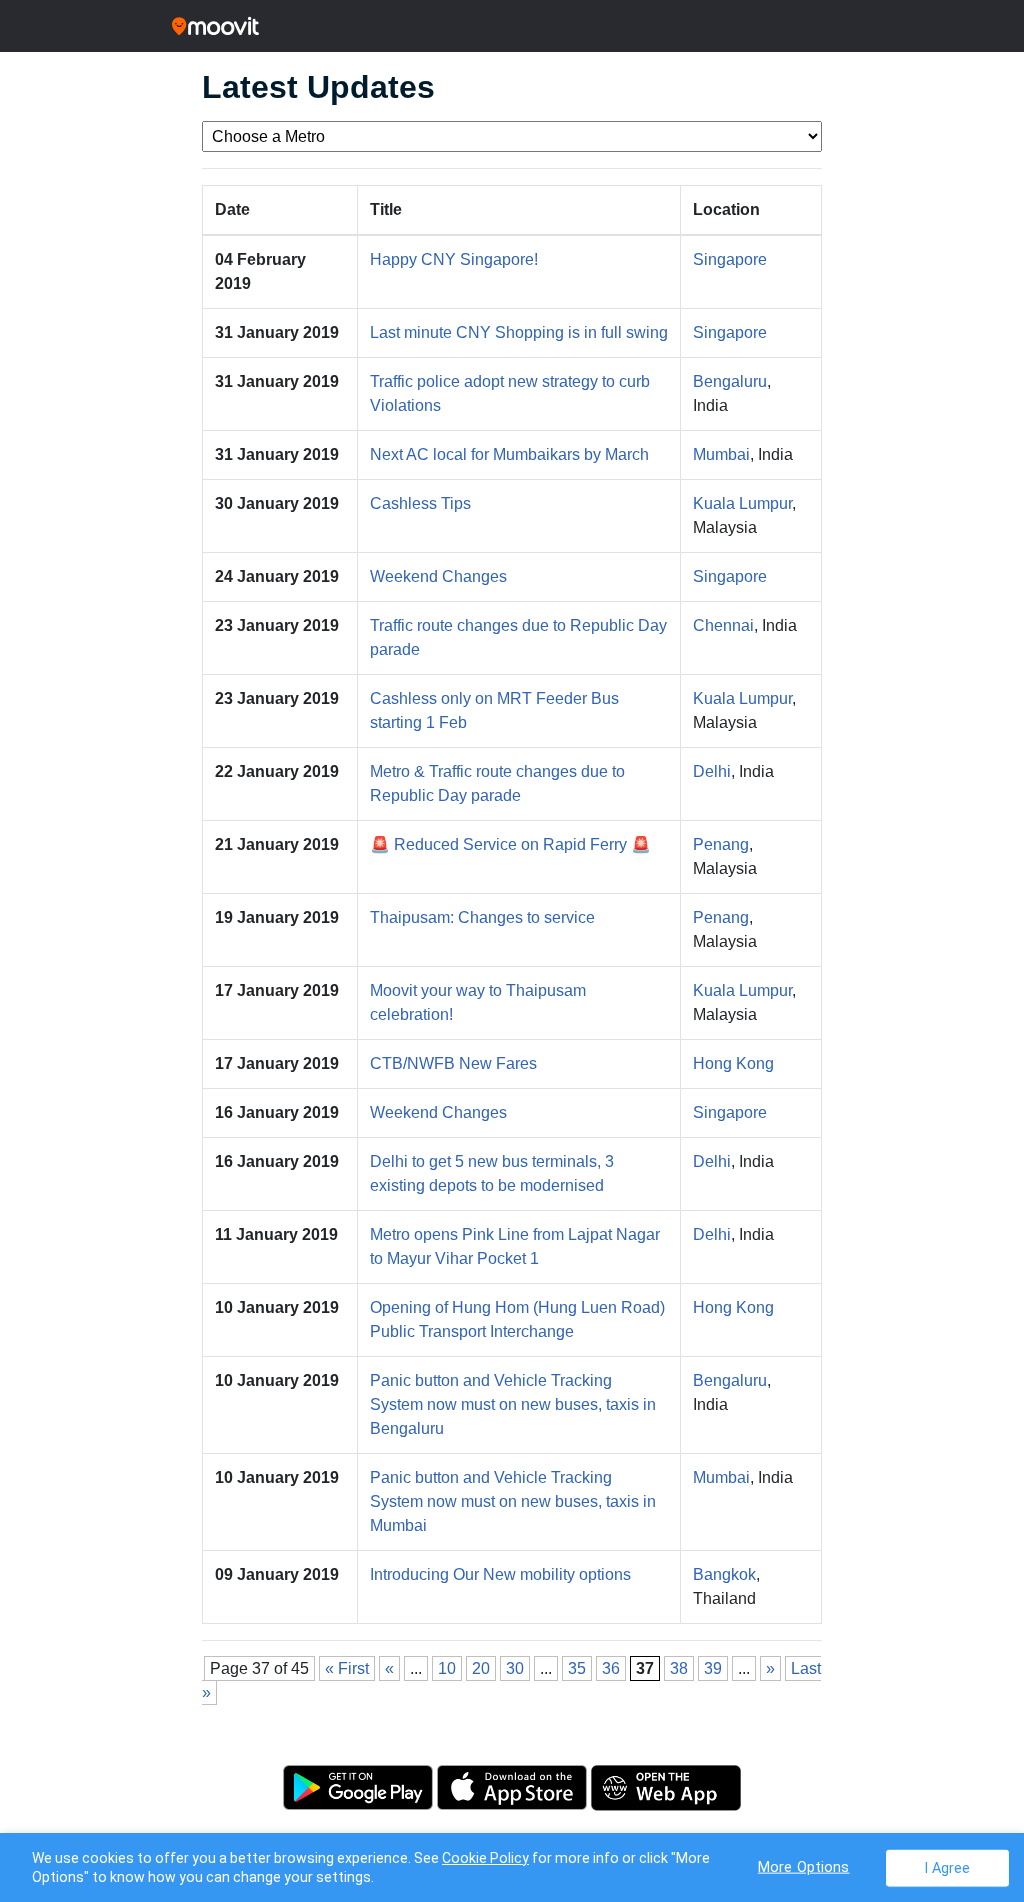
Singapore (730, 259)
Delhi (712, 771)
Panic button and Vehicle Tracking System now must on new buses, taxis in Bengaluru (513, 1404)
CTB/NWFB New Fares (453, 1063)
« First (347, 1668)
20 (481, 1668)
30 (515, 1668)
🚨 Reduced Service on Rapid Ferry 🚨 (510, 844)
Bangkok (724, 1574)
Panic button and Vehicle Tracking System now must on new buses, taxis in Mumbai (513, 1501)
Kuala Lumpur (742, 503)
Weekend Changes (438, 576)
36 (611, 1668)
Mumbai (721, 454)
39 (713, 1668)
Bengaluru (730, 381)
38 (679, 1668)
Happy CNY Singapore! (454, 259)
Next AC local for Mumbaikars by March (509, 454)
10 (447, 1668)
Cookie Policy (485, 1858)
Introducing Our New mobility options (500, 1574)
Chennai (723, 625)
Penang (721, 844)
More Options (804, 1866)
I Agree (947, 1867)
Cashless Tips (420, 503)
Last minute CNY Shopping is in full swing (519, 332)
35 (577, 1668)
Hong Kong (733, 1063)
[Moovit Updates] (512, 26)
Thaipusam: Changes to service (482, 917)
